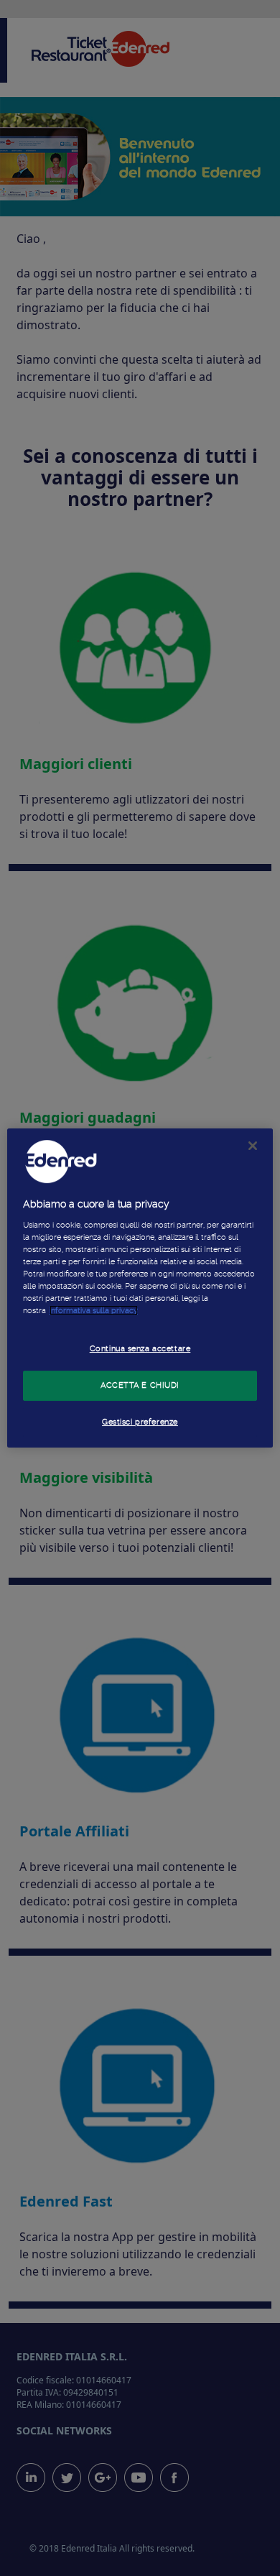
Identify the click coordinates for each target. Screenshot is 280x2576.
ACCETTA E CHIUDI (140, 1385)
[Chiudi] (253, 1146)
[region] (140, 1288)
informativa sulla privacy (94, 1310)
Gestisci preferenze (140, 1422)
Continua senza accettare (140, 1348)
